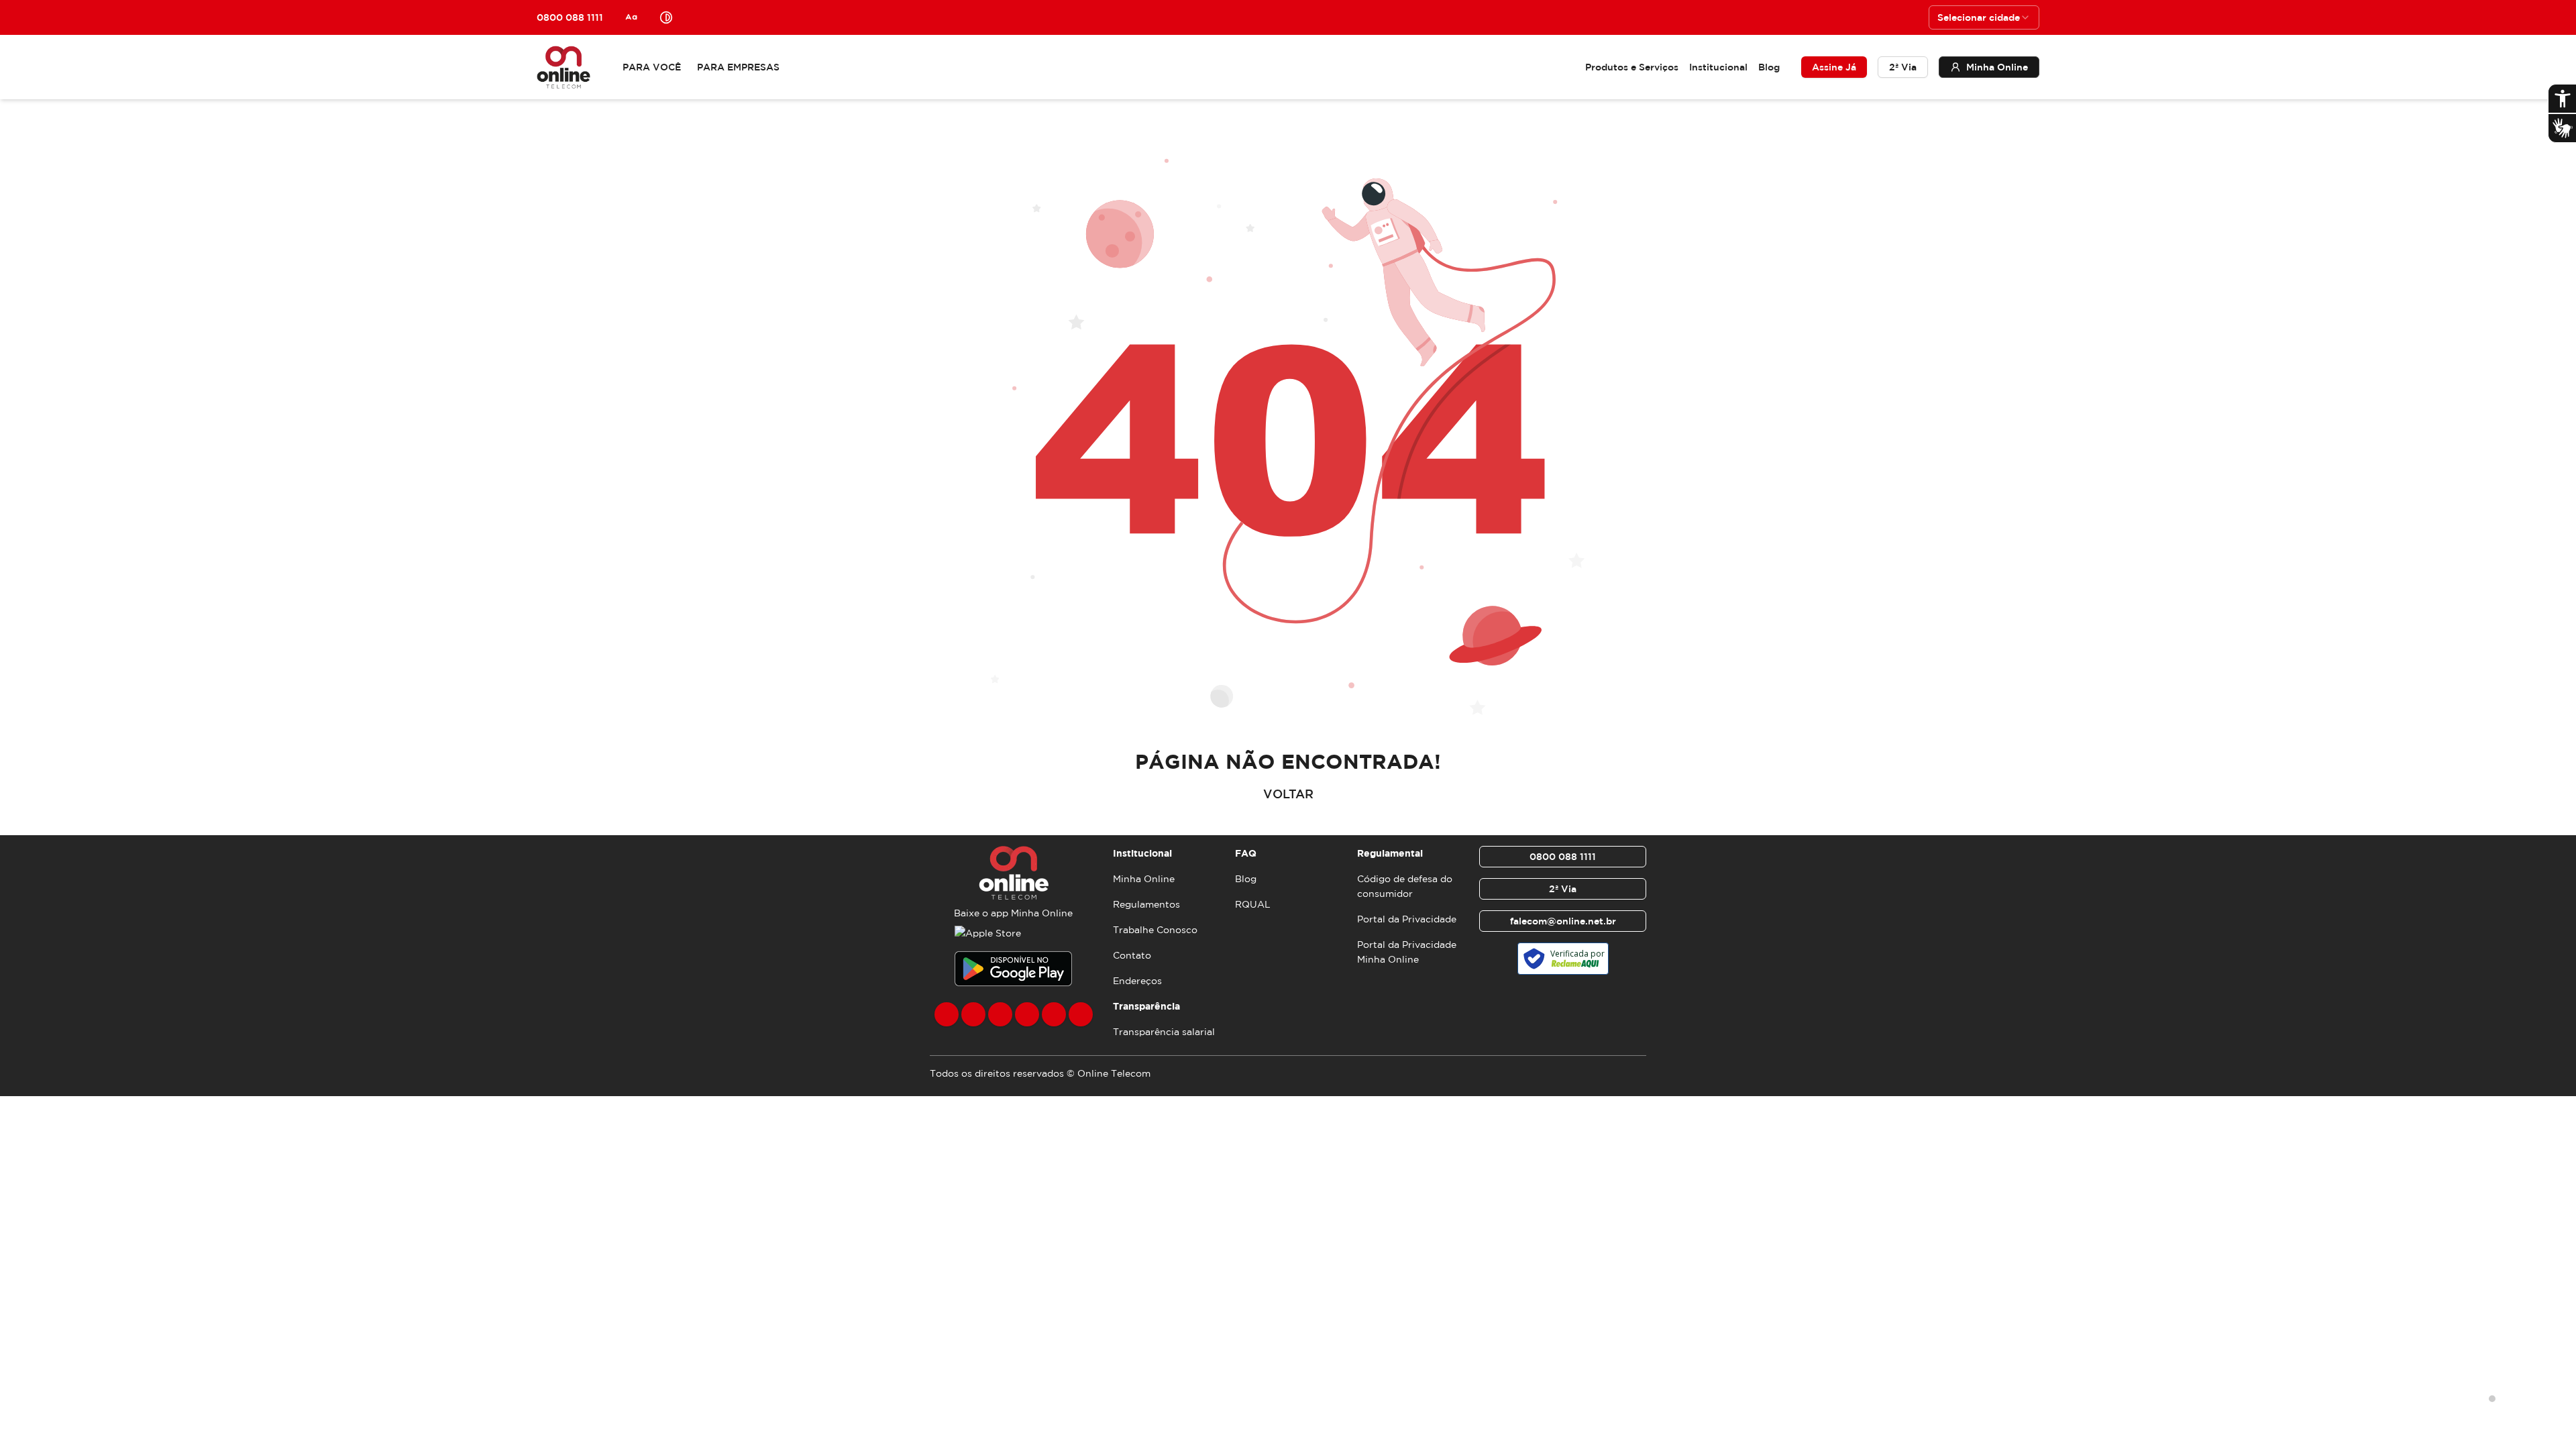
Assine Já (1834, 67)
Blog (1769, 67)
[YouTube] (1027, 1014)
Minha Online (1144, 879)
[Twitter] (1000, 1014)
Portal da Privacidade (1407, 919)
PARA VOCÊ (652, 67)
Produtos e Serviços (1632, 67)
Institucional (1718, 67)
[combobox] (1984, 17)
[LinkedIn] (1081, 1014)
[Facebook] (947, 1014)
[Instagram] (973, 1014)
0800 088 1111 (1563, 857)
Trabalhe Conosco (1155, 930)
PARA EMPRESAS (738, 67)
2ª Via (1903, 67)
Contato (1132, 955)
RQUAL (1253, 904)
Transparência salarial (1164, 1032)
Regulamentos (1146, 904)
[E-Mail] (1054, 1014)
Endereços (1137, 981)
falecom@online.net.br (1563, 921)
